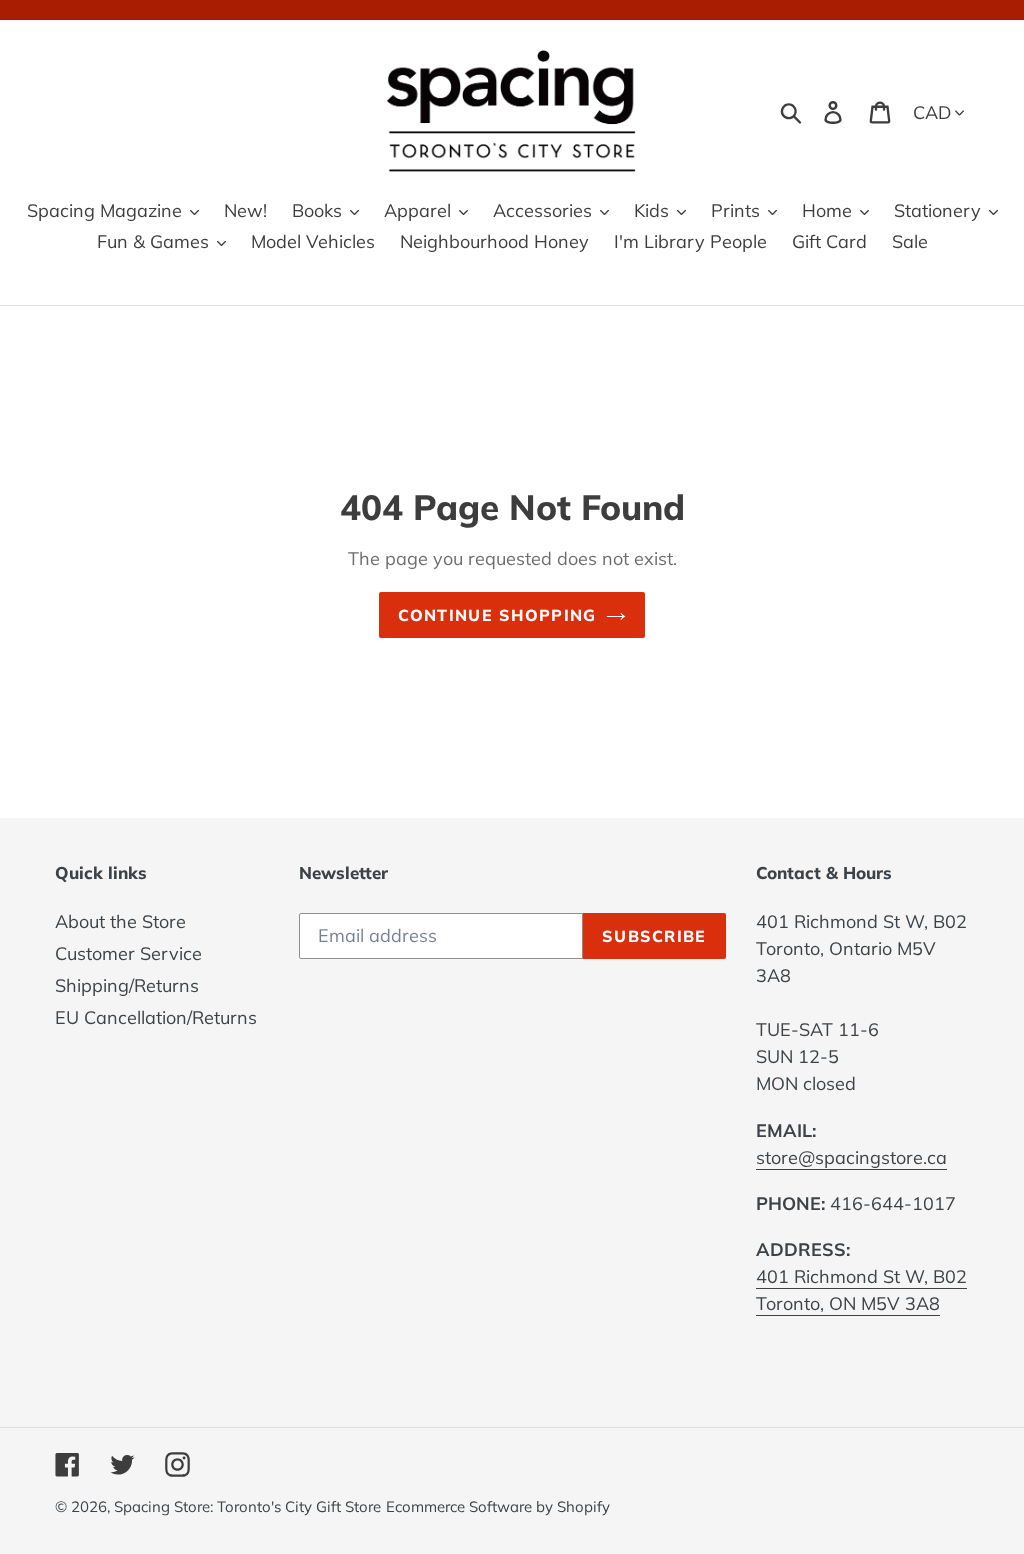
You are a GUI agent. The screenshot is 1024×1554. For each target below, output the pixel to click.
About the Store (120, 921)
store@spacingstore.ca (851, 1157)
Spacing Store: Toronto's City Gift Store (247, 1506)
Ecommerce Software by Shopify (498, 1506)
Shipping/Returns (127, 985)
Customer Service (128, 953)
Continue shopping (497, 615)
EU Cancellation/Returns (156, 1017)
